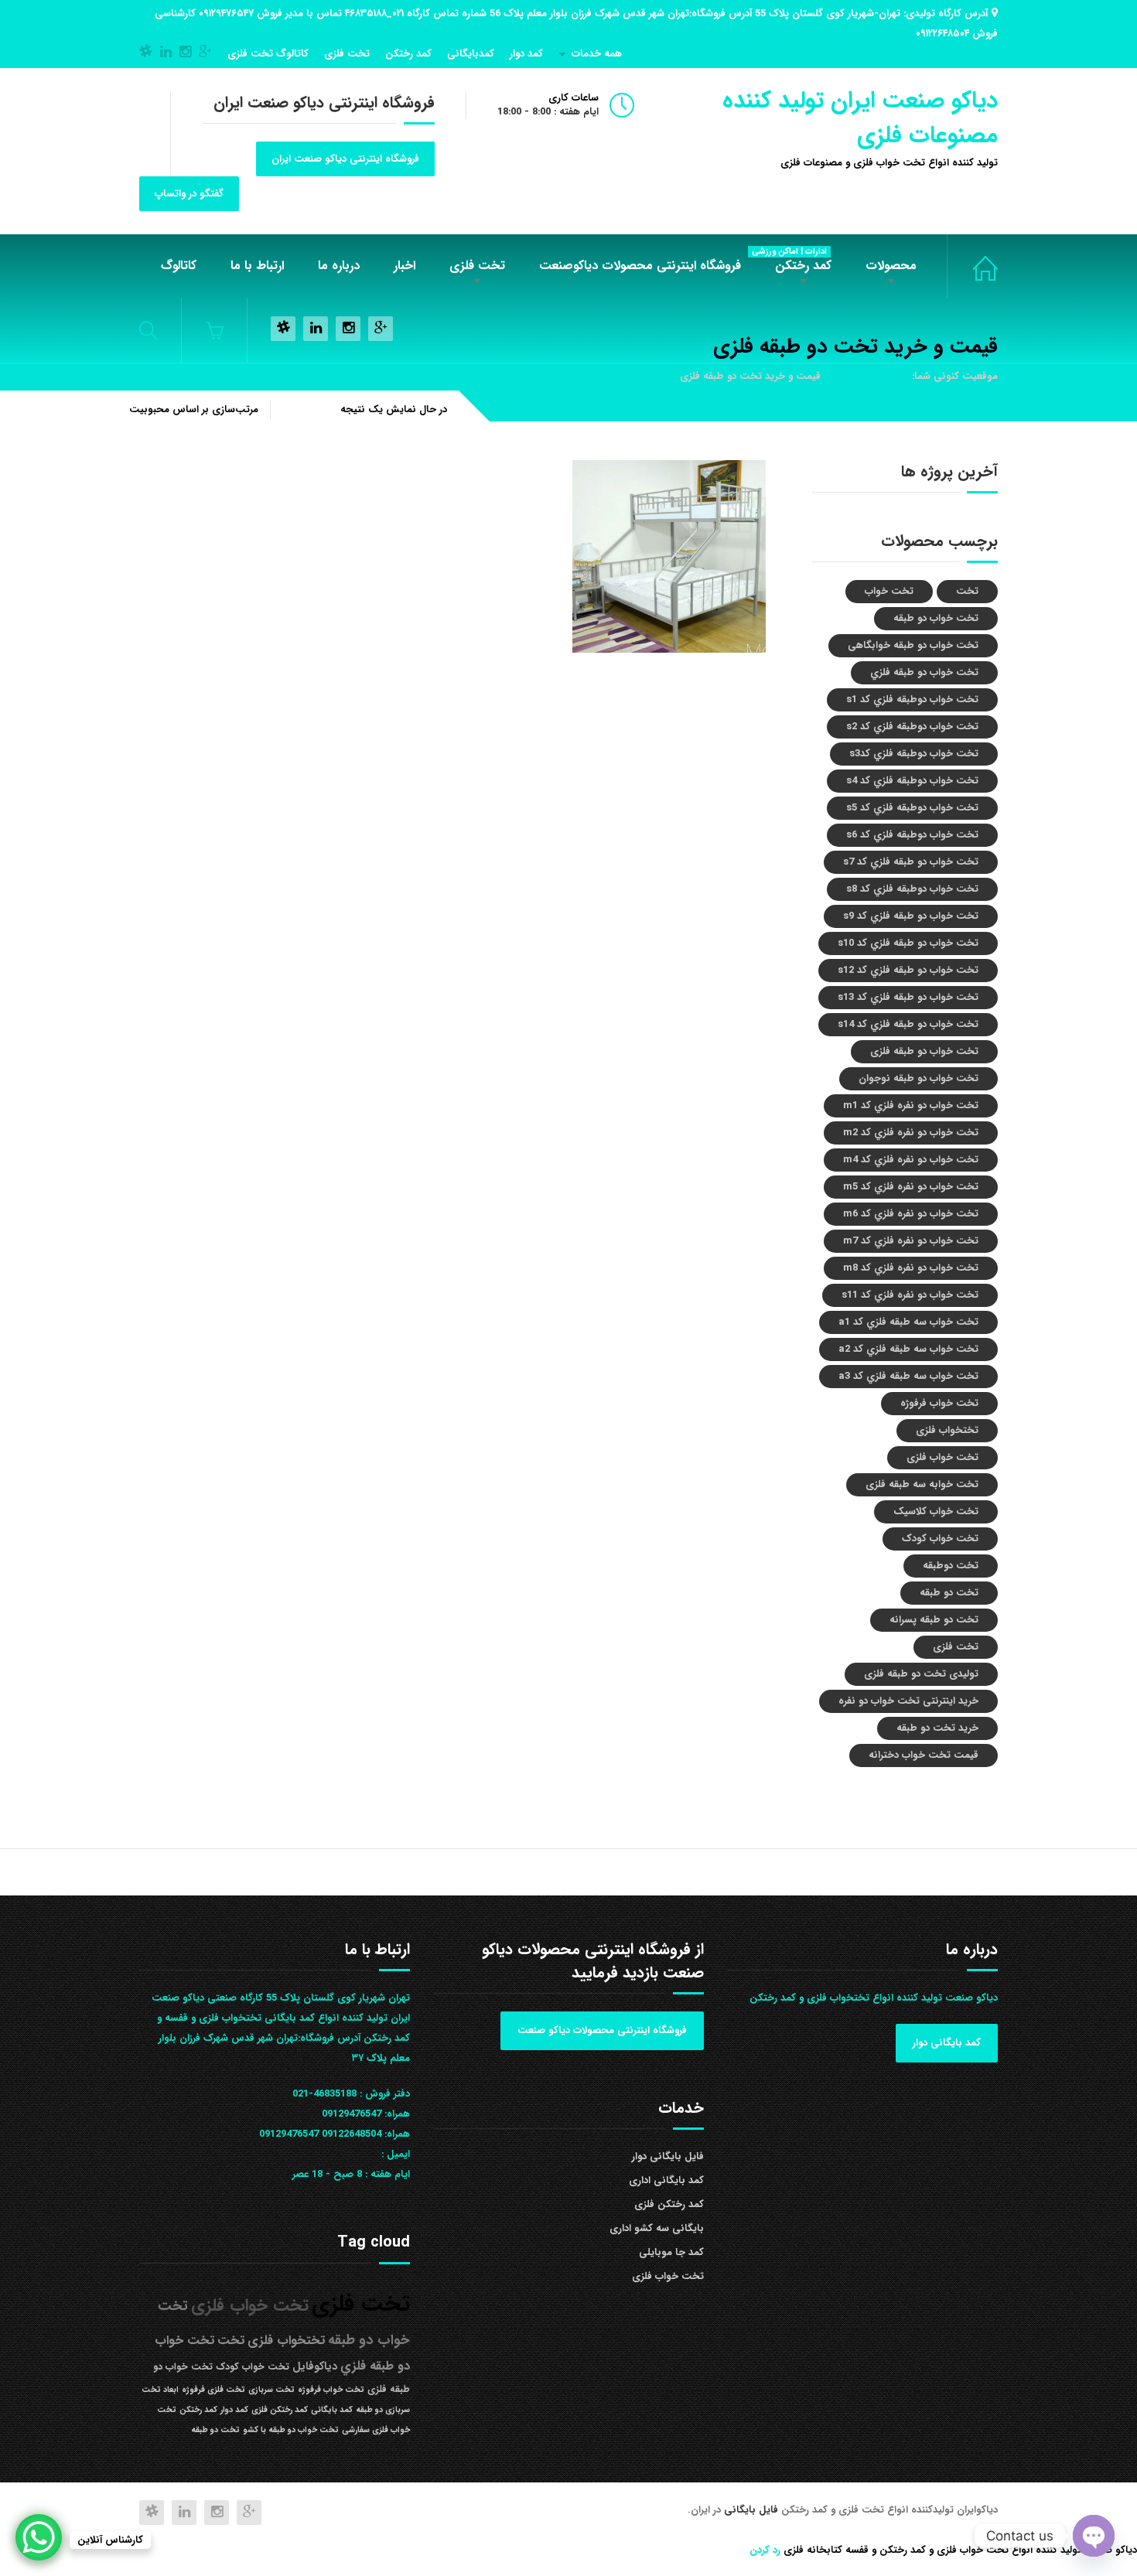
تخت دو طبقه (949, 1593)
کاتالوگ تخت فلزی (268, 54)
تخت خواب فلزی (972, 266)
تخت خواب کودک (940, 1539)
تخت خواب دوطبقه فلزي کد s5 (912, 808)
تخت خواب (889, 591)
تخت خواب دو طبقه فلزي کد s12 (908, 970)
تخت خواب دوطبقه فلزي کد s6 (912, 835)
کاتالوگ (179, 266)
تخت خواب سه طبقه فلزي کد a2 (908, 1349)
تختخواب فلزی (947, 1430)
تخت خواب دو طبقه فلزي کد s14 (908, 1024)
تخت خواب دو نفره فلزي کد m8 (911, 1268)
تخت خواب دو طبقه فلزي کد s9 (911, 916)
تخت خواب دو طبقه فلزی (924, 1051)
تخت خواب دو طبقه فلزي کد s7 (911, 862)
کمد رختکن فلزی (669, 2204)
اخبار (405, 266)
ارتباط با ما (257, 266)
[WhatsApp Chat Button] (39, 2537)
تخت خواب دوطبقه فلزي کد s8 (912, 889)
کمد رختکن (408, 54)
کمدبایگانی (471, 54)
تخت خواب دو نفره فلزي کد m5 (911, 1187)
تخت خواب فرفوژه (939, 1403)
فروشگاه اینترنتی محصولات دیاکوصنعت (640, 266)
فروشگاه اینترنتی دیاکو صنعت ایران (345, 159)
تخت (967, 591)
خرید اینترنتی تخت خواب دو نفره (908, 1701)
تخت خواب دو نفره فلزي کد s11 (910, 1295)
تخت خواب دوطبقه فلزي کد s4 (912, 781)
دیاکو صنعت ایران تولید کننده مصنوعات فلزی (860, 118)
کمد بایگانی (332, 2410)
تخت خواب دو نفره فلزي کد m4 (911, 1160)
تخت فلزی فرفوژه (213, 2390)
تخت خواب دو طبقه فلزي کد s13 (908, 997)
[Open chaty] (1094, 2536)
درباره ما (339, 266)
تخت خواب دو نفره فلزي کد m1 (911, 1105)
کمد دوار (526, 54)
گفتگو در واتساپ (189, 194)
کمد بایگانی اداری (666, 2180)
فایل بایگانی (753, 2510)
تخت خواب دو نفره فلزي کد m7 (911, 1241)
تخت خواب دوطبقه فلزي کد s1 (912, 699)
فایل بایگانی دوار (668, 2156)
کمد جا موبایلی (671, 2252)
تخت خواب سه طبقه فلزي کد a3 (908, 1376)
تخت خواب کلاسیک (936, 1511)
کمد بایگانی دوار (947, 2043)
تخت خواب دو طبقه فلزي (924, 672)
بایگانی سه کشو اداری (657, 2228)
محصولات (891, 266)
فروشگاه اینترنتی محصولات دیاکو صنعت (602, 2030)
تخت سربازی (271, 2390)
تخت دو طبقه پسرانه (934, 1620)
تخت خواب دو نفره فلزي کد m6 (911, 1214)
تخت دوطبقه (951, 1566)
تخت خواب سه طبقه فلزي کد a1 (908, 1322)
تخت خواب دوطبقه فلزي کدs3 (914, 754)
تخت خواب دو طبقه (936, 618)
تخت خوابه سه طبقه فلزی (922, 1484)
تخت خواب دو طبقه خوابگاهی (913, 645)
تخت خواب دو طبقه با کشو (291, 2430)
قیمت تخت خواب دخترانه (924, 1755)
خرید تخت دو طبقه (937, 1728)
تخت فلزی (347, 54)
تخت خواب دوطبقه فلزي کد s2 (912, 727)
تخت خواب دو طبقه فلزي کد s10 (908, 943)
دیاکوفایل (315, 2367)
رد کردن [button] (765, 2550)
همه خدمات (597, 54)
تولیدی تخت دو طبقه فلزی (921, 1674)
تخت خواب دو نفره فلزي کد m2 (911, 1133)
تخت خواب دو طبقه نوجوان (918, 1078)
